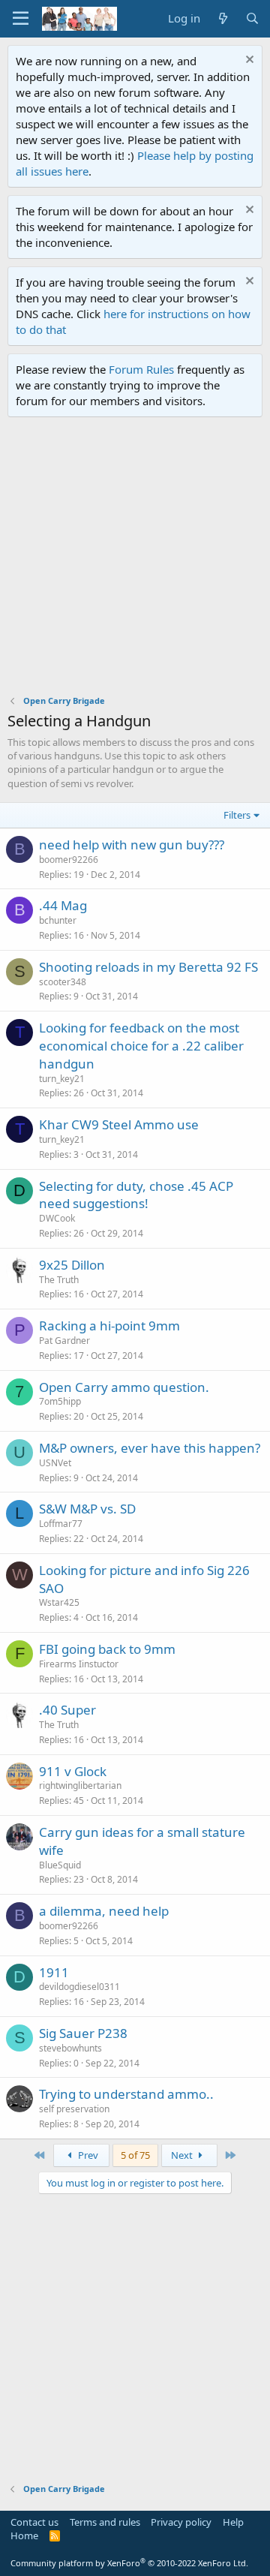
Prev (87, 2155)
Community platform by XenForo (129, 2563)
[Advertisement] (135, 560)
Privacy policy (181, 2522)
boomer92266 (69, 860)
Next (183, 2155)
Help (233, 2522)
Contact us (34, 2522)
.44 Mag (63, 905)
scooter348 (63, 982)
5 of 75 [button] (135, 2155)
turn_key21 (62, 1079)
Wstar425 (59, 1602)
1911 (54, 1972)
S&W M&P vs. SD (87, 1509)
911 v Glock (73, 1771)
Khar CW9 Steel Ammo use (119, 1124)
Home (24, 2535)
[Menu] (21, 19)
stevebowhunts (70, 2048)
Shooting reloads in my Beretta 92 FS (148, 967)
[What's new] (222, 18)
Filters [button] (237, 815)
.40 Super (67, 1710)
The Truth (59, 1280)
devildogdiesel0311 (79, 1987)
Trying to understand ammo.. (126, 2094)
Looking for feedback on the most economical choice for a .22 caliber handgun (141, 1046)
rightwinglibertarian (80, 1785)
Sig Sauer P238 (83, 2033)
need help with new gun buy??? (132, 845)
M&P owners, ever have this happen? (150, 1448)
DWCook (57, 1218)
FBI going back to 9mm (107, 1649)
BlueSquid (60, 1865)
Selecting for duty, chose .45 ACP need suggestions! (136, 1195)
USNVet (55, 1463)
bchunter (58, 920)
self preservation (74, 2109)
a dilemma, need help (104, 1911)
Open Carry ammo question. (124, 1387)
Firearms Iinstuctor (79, 1664)
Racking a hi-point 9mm (109, 1326)
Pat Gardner (64, 1341)
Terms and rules (105, 2522)
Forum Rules (141, 369)
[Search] (252, 18)
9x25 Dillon (72, 1265)
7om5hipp (60, 1401)
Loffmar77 (61, 1524)
